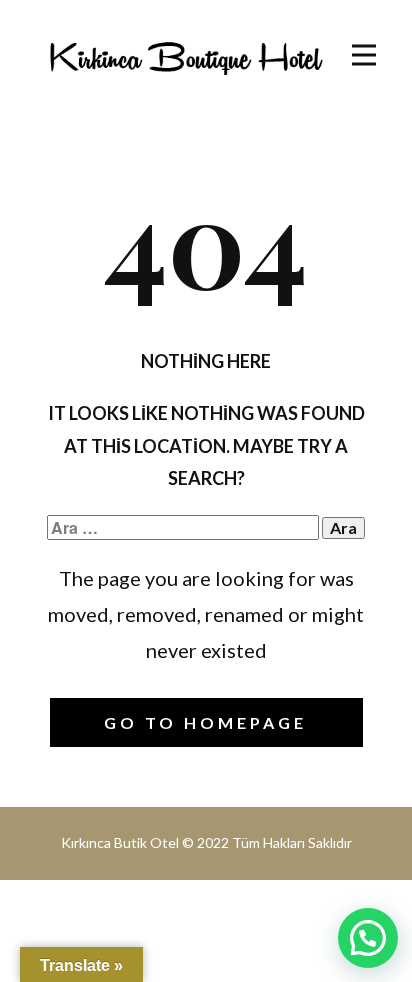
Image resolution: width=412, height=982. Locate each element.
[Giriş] (185, 56)
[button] (368, 938)
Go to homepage (205, 722)
